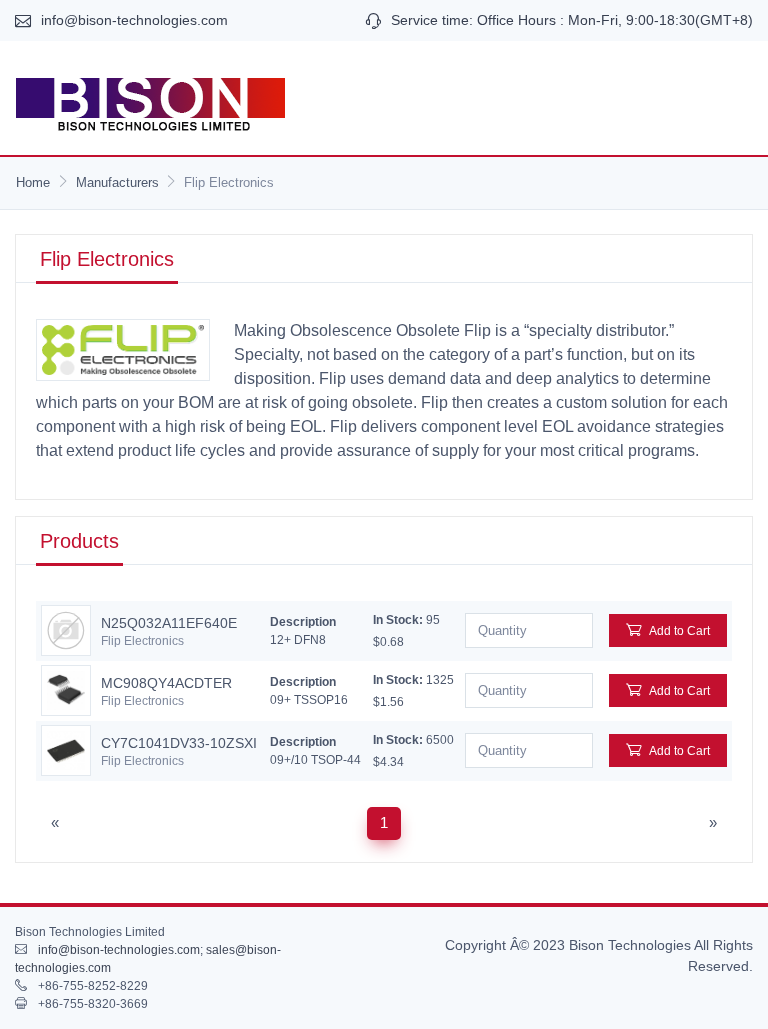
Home (33, 182)
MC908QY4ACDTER (166, 683)
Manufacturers (117, 182)
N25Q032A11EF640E (169, 623)
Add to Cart (679, 631)
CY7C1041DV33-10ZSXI (179, 743)
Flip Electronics (142, 641)
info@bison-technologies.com (134, 20)
